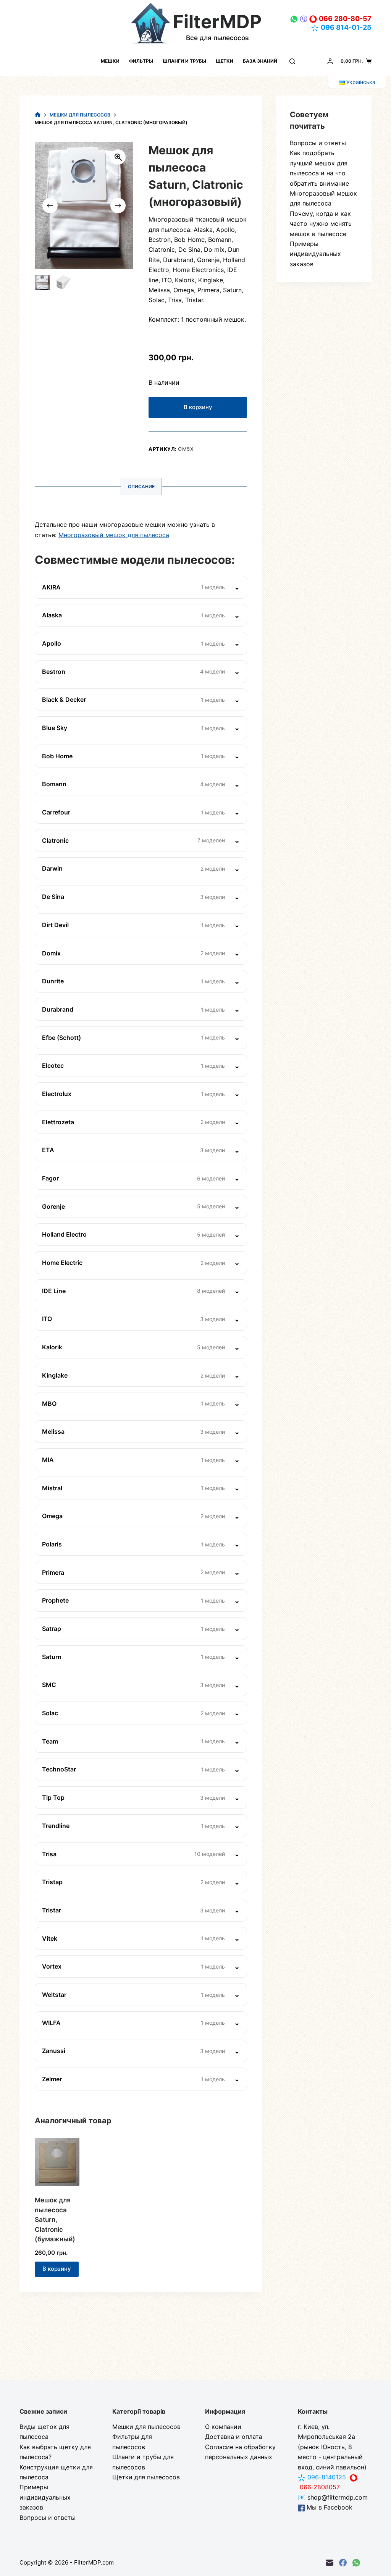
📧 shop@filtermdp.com (333, 2497)
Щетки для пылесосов (146, 2477)
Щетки (225, 61)
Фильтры (141, 61)
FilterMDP (217, 22)
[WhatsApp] (356, 2563)
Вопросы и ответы (318, 143)
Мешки (110, 61)
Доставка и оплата (234, 2437)
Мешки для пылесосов (146, 2427)
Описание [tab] (141, 487)
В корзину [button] (57, 2269)
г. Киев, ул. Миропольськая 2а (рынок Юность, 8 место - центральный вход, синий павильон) (332, 2447)
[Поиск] (292, 61)
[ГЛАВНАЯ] (38, 115)
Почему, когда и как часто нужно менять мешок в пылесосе (321, 224)
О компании (223, 2427)
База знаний (260, 61)
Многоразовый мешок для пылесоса (114, 535)
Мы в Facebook (329, 2507)
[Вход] (330, 61)
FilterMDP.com (94, 2562)
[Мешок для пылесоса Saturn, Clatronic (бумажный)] (57, 2162)
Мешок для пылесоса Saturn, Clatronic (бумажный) (55, 2220)
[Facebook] (343, 2563)
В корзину (198, 407)
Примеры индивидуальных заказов (315, 254)
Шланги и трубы (184, 61)
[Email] (330, 2563)
